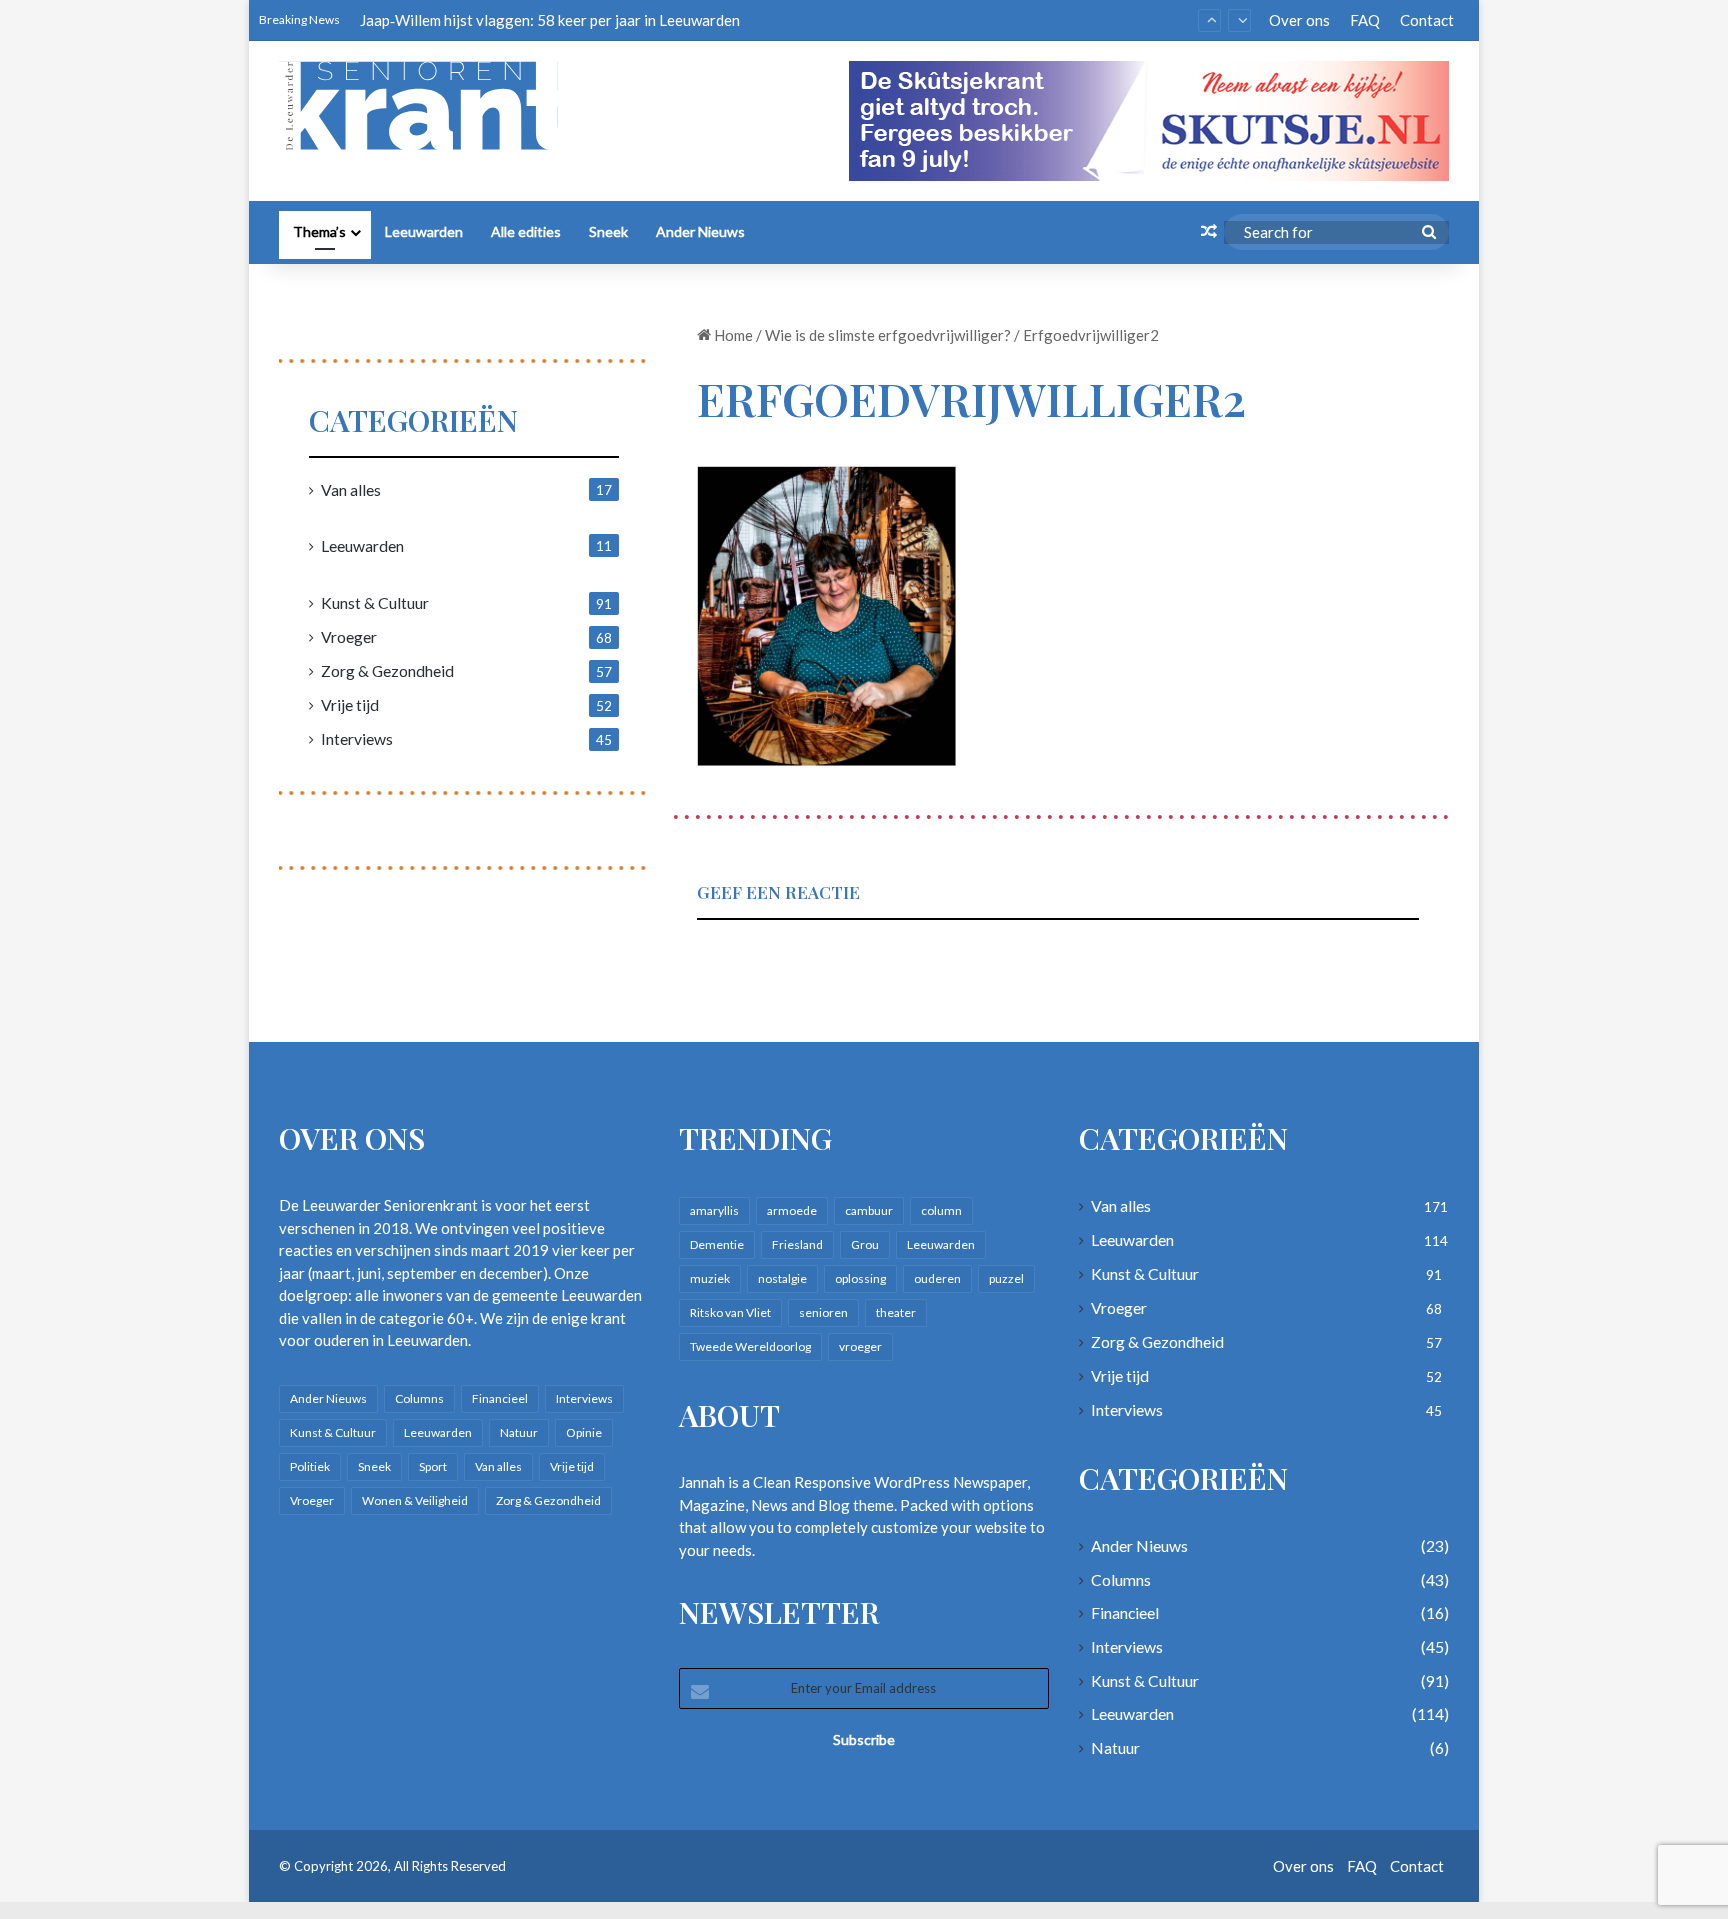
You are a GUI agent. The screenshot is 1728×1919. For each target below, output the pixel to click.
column (941, 1210)
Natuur (519, 1432)
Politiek (310, 1466)
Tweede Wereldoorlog (750, 1346)
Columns (419, 1398)
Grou (865, 1244)
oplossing (860, 1278)
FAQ (1365, 20)
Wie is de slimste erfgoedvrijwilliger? (888, 335)
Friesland (797, 1244)
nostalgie (782, 1278)
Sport (433, 1466)
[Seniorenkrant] (426, 106)
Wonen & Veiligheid (415, 1500)
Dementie (717, 1244)
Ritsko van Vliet (730, 1312)
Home (732, 335)
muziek (710, 1278)
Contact (1427, 20)
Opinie (584, 1432)
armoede (792, 1210)
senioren (823, 1312)
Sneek (608, 231)
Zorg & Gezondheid (387, 670)
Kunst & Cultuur (375, 602)
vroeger (860, 1346)
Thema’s (319, 231)
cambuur (869, 1210)
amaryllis (714, 1210)
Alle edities (526, 231)
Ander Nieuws (700, 231)
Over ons (1299, 20)
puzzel (1006, 1278)
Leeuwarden (424, 231)
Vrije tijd (350, 704)
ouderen (937, 1278)
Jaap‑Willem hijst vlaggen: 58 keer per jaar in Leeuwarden (550, 20)
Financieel (500, 1398)
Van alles (351, 489)
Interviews (357, 738)
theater (896, 1312)
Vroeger (349, 636)
